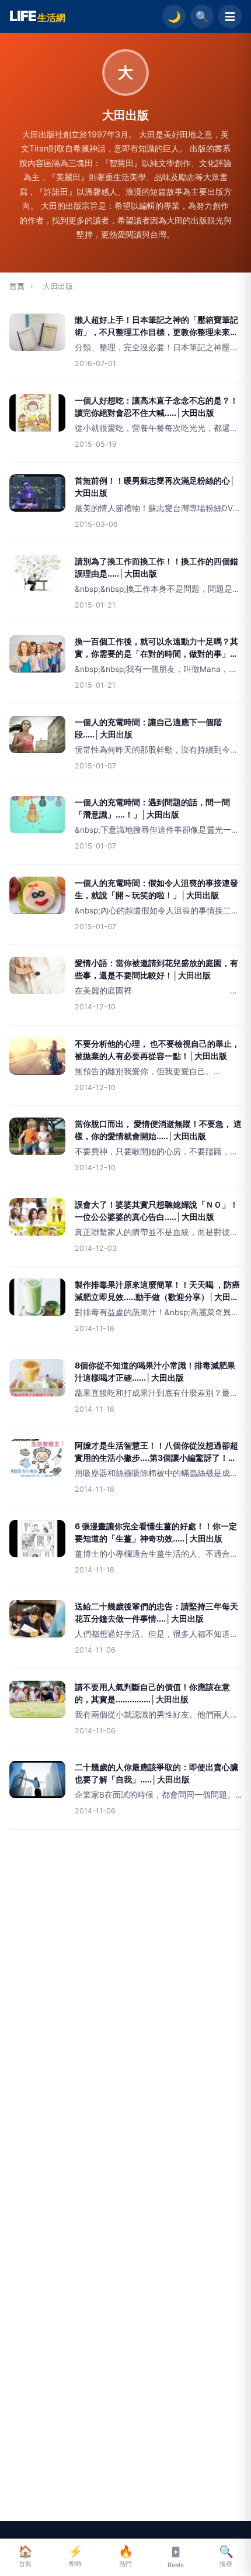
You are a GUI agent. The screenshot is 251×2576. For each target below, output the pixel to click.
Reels (176, 2565)
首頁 (17, 286)
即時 (76, 2556)
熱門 (126, 2556)
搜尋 (226, 2556)
